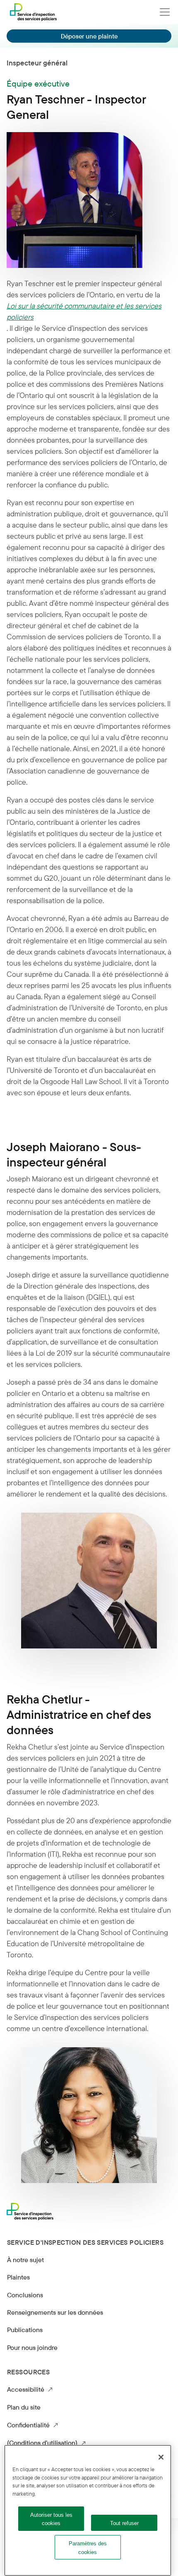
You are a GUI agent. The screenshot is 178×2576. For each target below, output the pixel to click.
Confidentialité (32, 2425)
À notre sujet (25, 2260)
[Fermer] (161, 2457)
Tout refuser (124, 2523)
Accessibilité (30, 2389)
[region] (88, 2510)
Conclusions (25, 2295)
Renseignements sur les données (55, 2312)
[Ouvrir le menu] (165, 12)
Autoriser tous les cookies (51, 2519)
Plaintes (18, 2277)
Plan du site (24, 2407)
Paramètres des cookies (88, 2548)
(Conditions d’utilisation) (46, 2442)
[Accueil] (33, 12)
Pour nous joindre (32, 2347)
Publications (25, 2330)
